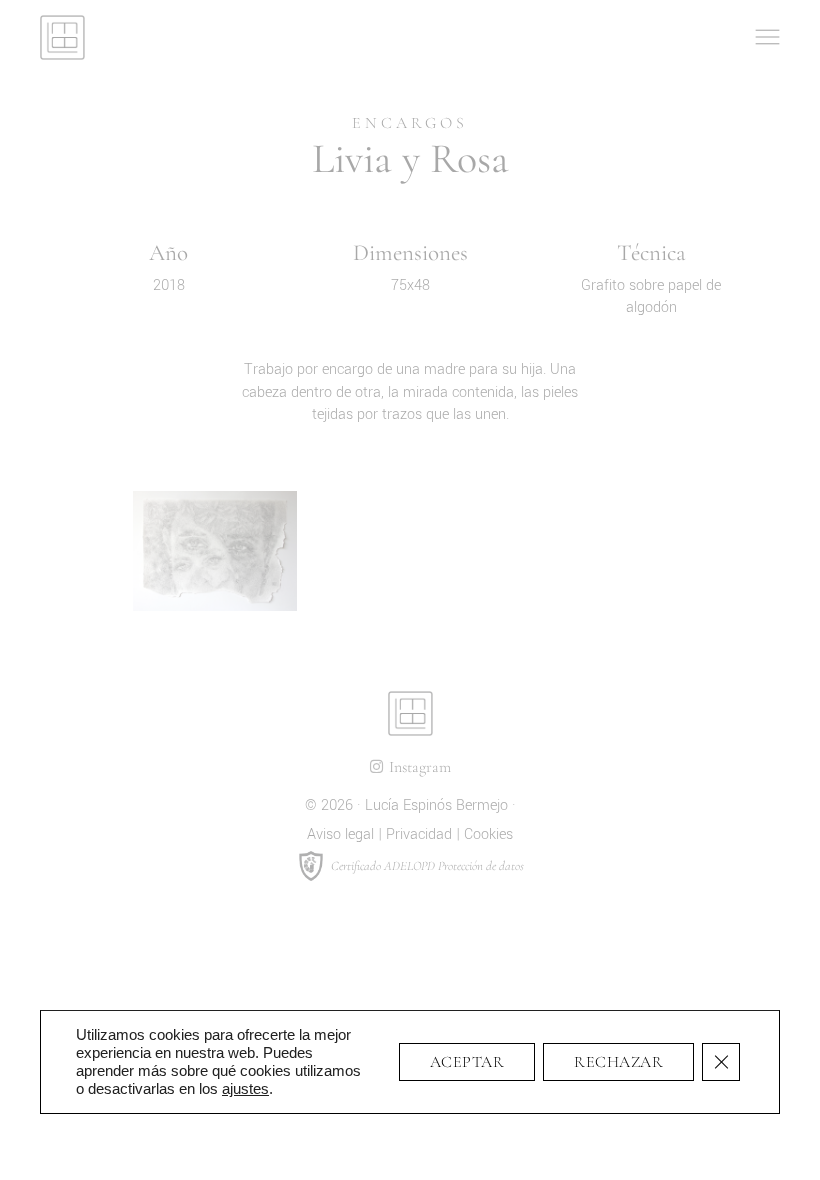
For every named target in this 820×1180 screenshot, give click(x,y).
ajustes (245, 1088)
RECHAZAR (618, 1062)
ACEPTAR (467, 1062)
